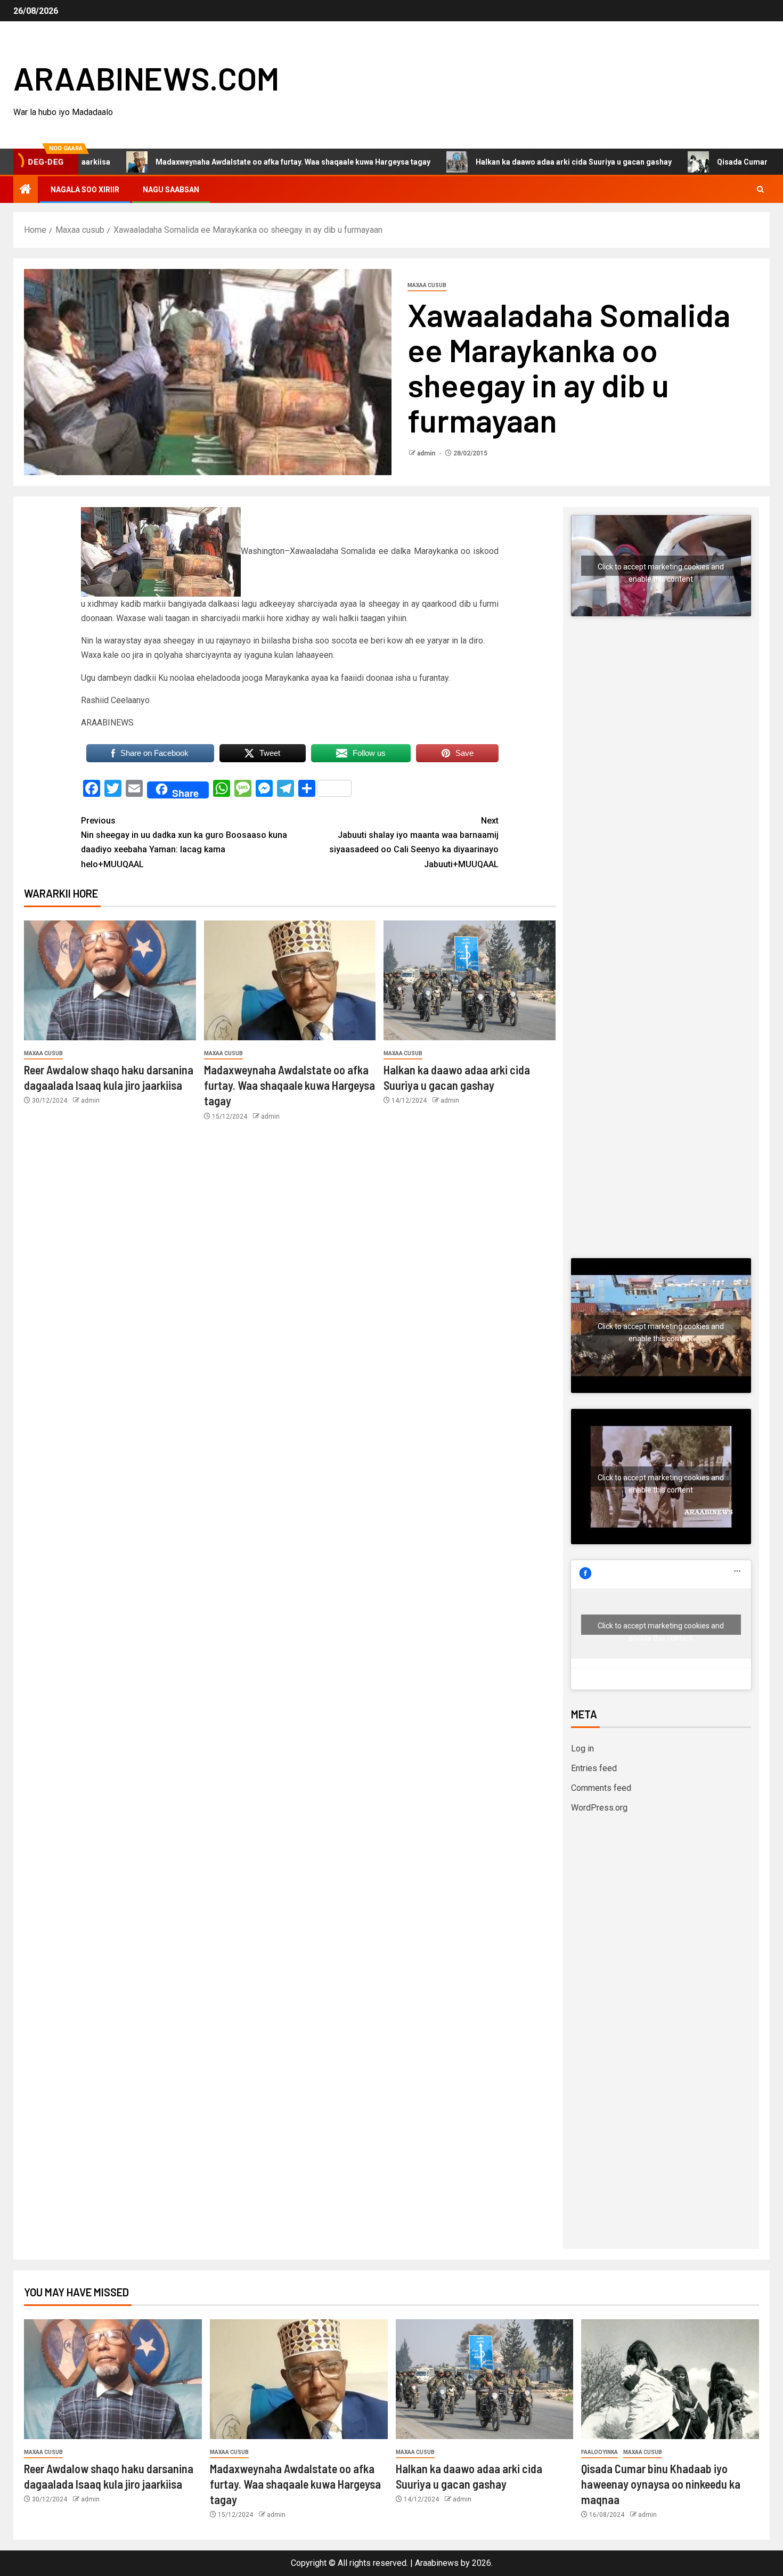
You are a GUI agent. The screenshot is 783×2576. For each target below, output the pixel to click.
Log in (582, 1748)
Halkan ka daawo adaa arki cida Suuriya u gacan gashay (495, 162)
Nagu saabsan (171, 190)
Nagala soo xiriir (85, 190)
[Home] (26, 190)
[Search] (760, 190)
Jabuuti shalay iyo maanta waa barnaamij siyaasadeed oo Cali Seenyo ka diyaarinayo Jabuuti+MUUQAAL (414, 842)
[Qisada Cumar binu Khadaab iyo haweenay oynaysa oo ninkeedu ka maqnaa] (670, 2379)
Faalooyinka (600, 2452)
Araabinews (437, 2563)
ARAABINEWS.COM (146, 78)
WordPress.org (599, 1808)
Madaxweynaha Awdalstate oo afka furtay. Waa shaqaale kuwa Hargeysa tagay (214, 162)
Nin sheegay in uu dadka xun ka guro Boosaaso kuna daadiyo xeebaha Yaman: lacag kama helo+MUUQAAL (184, 842)
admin (427, 453)
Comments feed (601, 1788)
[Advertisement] (661, 736)
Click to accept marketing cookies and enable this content (661, 569)
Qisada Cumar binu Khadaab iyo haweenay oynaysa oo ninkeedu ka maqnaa (661, 2484)
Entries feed (594, 1768)
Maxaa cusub (427, 285)
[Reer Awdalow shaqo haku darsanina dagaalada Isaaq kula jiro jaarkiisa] (110, 980)
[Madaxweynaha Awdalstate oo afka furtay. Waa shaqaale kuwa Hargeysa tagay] (290, 980)
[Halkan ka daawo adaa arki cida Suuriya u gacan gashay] (470, 980)
